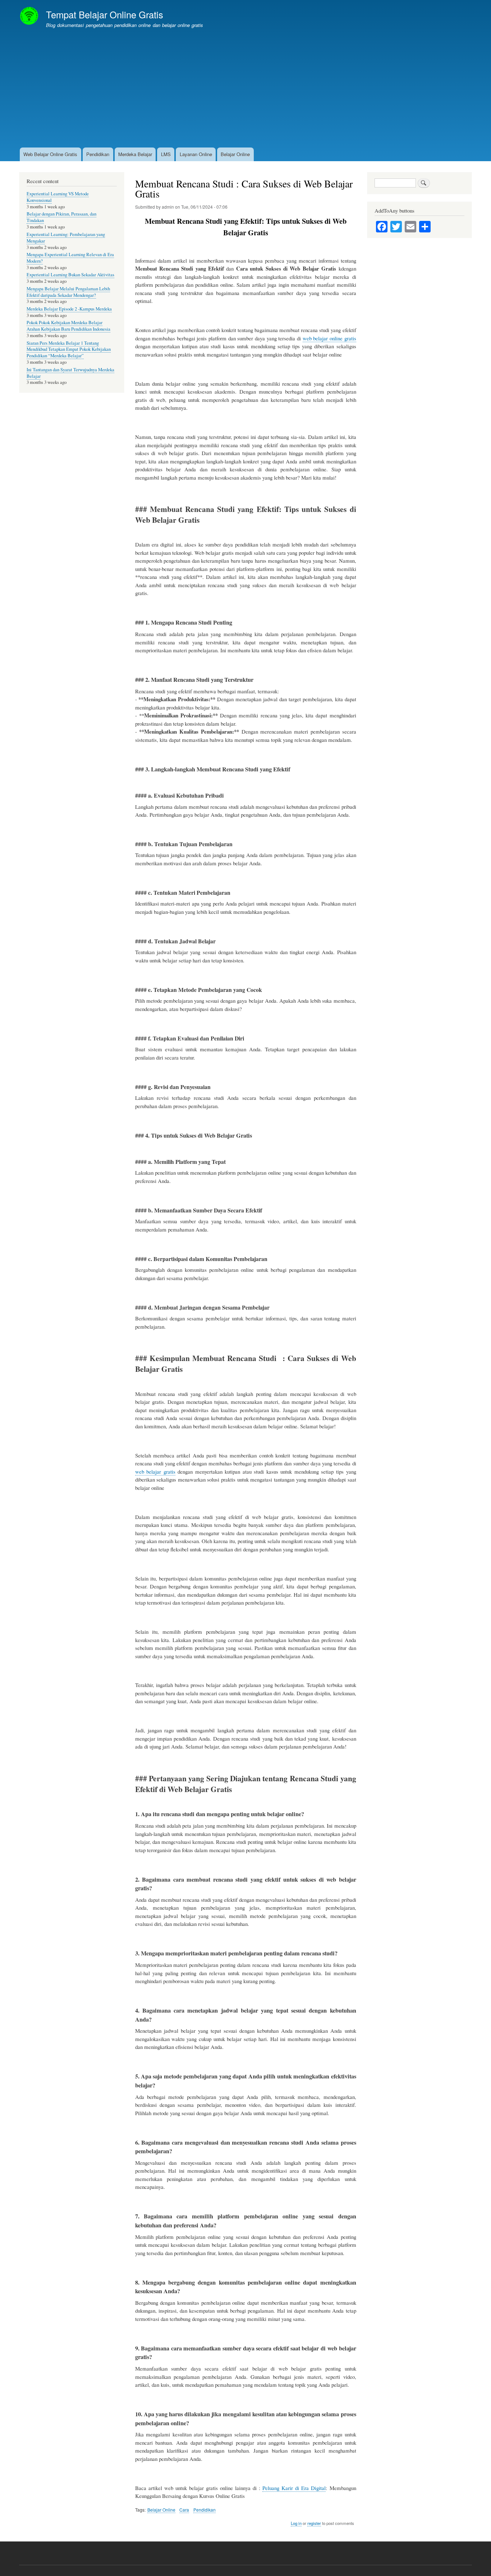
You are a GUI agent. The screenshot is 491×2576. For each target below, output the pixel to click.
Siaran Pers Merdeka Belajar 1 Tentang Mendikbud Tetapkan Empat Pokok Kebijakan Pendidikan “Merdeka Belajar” (69, 350)
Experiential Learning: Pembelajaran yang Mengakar (66, 238)
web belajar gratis (155, 1471)
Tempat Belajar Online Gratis (105, 14)
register (314, 2523)
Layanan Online (196, 154)
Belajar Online (235, 154)
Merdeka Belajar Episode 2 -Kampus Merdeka (69, 309)
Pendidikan (98, 154)
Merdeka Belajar (135, 154)
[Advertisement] (245, 92)
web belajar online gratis (329, 338)
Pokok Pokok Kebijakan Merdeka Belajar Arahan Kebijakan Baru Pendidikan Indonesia (68, 326)
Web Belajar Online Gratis (50, 154)
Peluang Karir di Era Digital (294, 2488)
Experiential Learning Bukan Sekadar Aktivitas (70, 275)
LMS (166, 154)
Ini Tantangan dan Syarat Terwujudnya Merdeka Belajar (70, 373)
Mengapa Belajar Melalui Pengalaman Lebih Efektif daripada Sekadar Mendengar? (68, 292)
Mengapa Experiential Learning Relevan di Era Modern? (70, 258)
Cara (184, 2510)
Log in (296, 2523)
